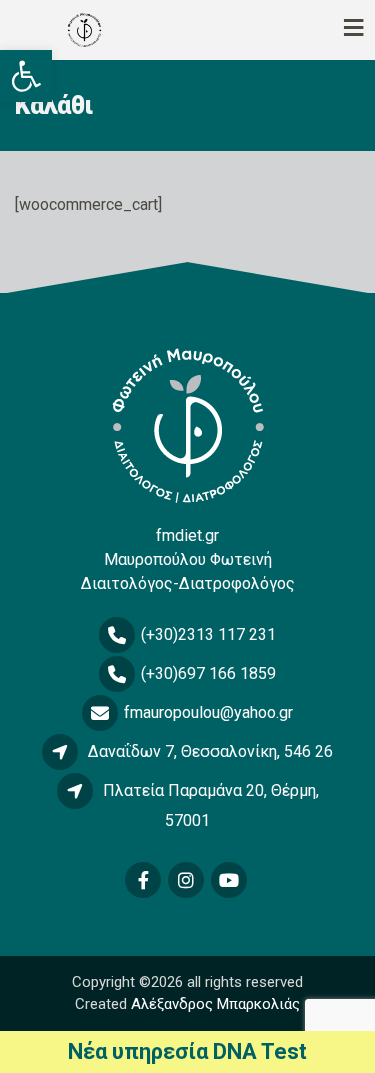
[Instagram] (187, 881)
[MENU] (320, 30)
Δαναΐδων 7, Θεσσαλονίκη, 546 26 (210, 751)
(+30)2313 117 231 (208, 634)
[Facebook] (144, 881)
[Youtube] (230, 881)
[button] (26, 76)
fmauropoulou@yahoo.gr (208, 712)
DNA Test (260, 1051)
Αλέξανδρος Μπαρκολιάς (215, 1004)
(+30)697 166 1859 (208, 673)
